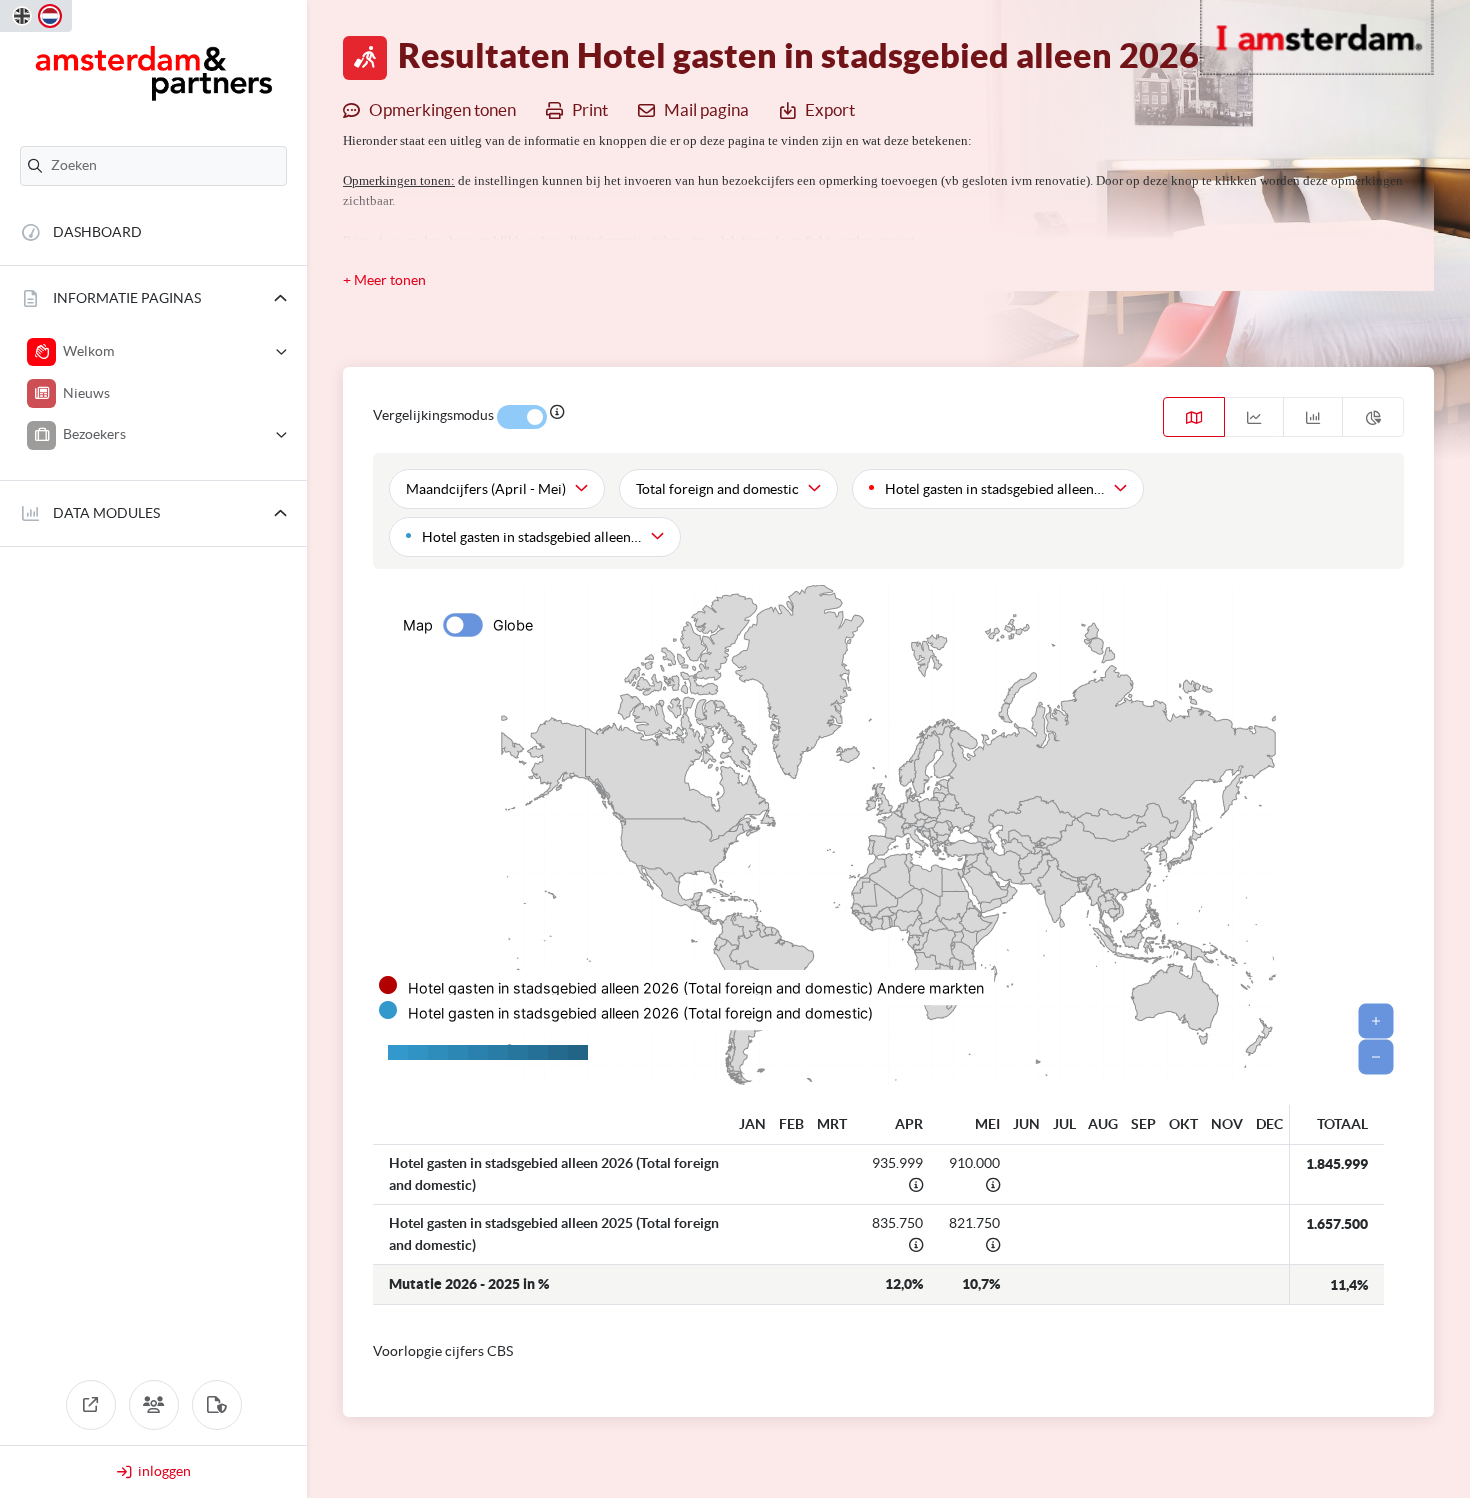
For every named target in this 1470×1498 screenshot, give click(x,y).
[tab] (1194, 417)
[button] (153, 298)
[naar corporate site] (91, 1405)
